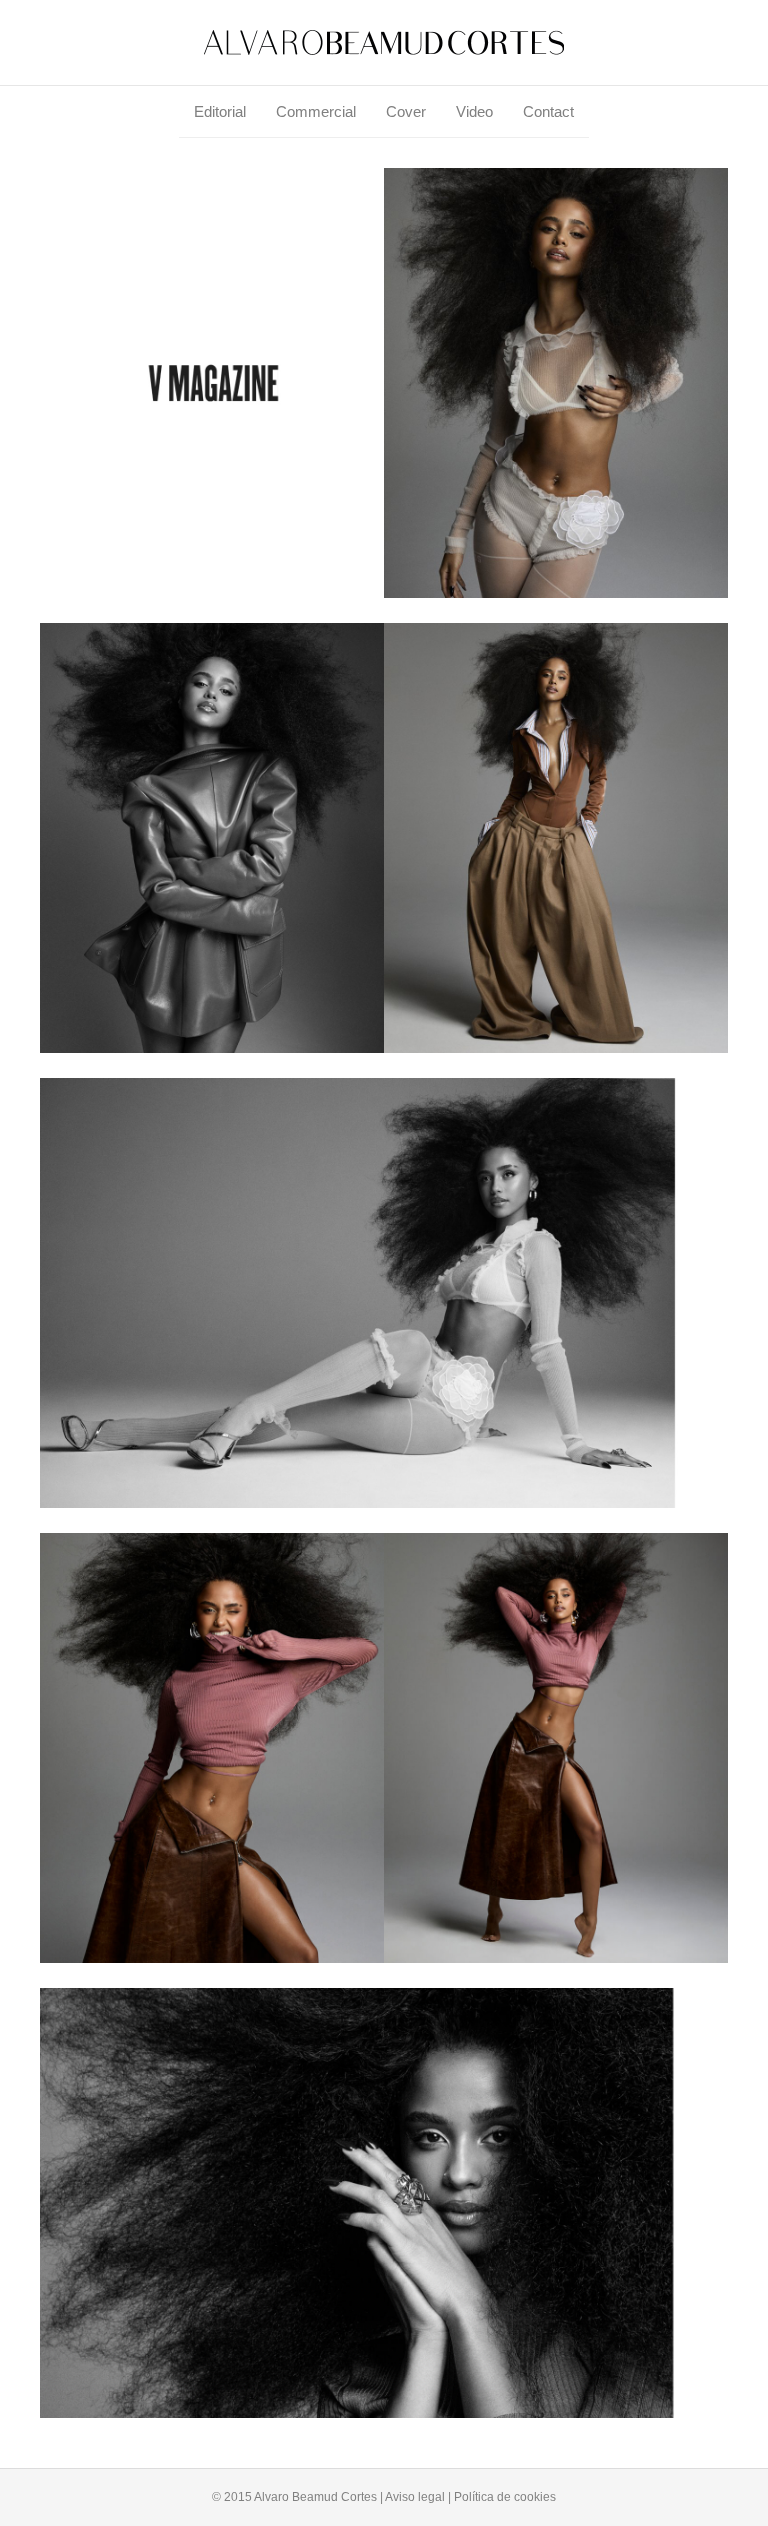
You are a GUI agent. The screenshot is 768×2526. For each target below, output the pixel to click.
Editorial (220, 111)
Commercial (316, 111)
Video (474, 111)
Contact (548, 111)
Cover (406, 111)
